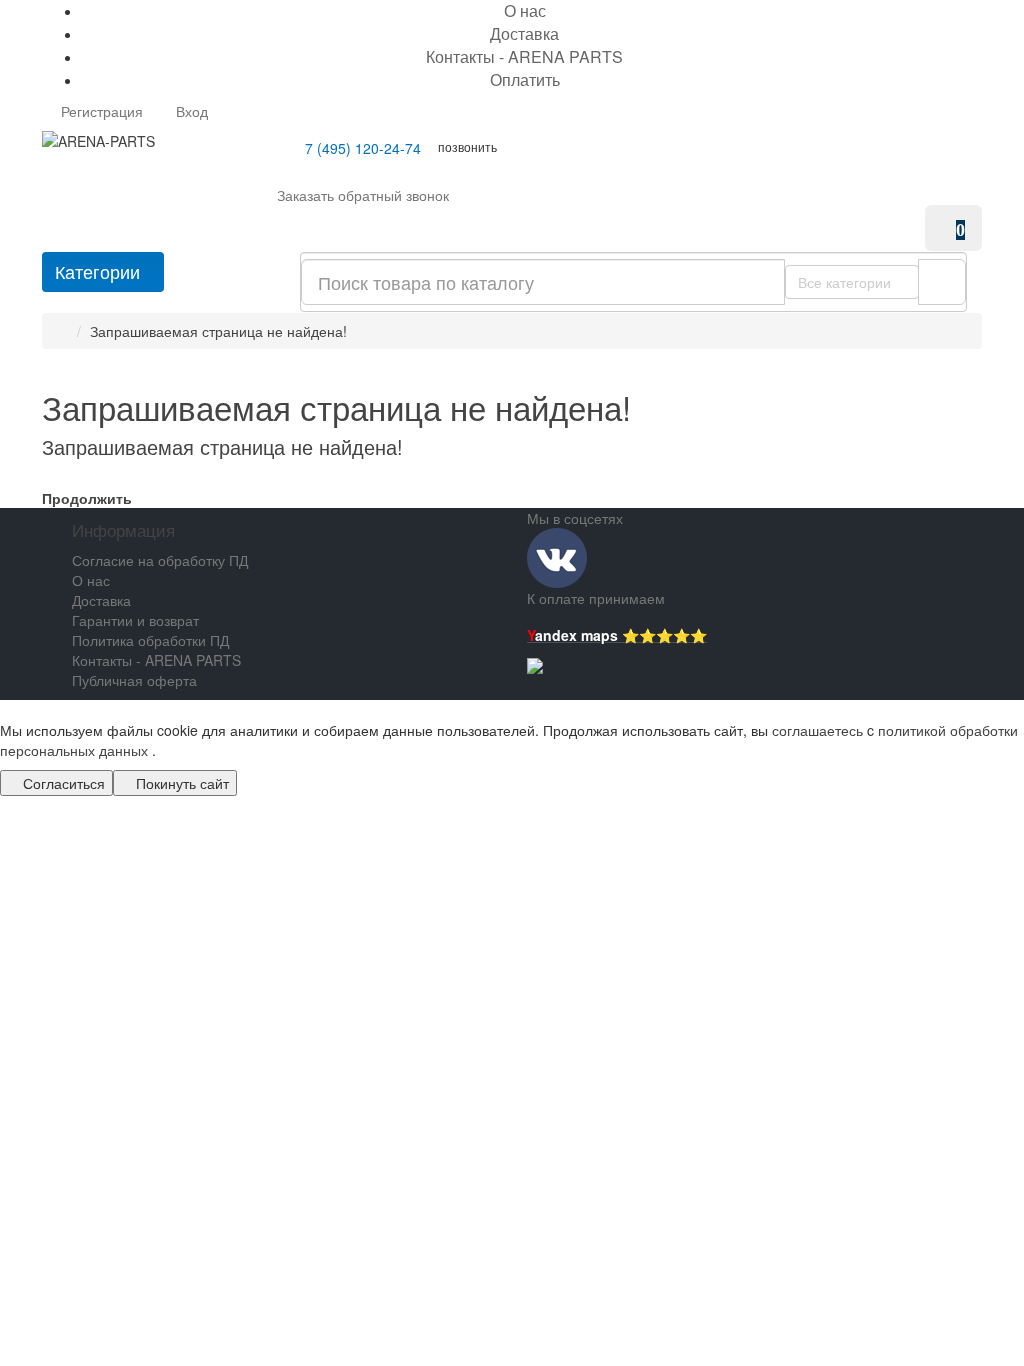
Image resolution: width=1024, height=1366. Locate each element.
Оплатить (525, 79)
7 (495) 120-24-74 (361, 148)
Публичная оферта (134, 680)
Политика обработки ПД (150, 640)
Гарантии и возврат (135, 620)
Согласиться (62, 783)
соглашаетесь (819, 730)
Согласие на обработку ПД (160, 560)
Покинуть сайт (180, 783)
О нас (91, 580)
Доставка (524, 33)
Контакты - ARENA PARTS (524, 56)
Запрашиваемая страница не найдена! (218, 331)
